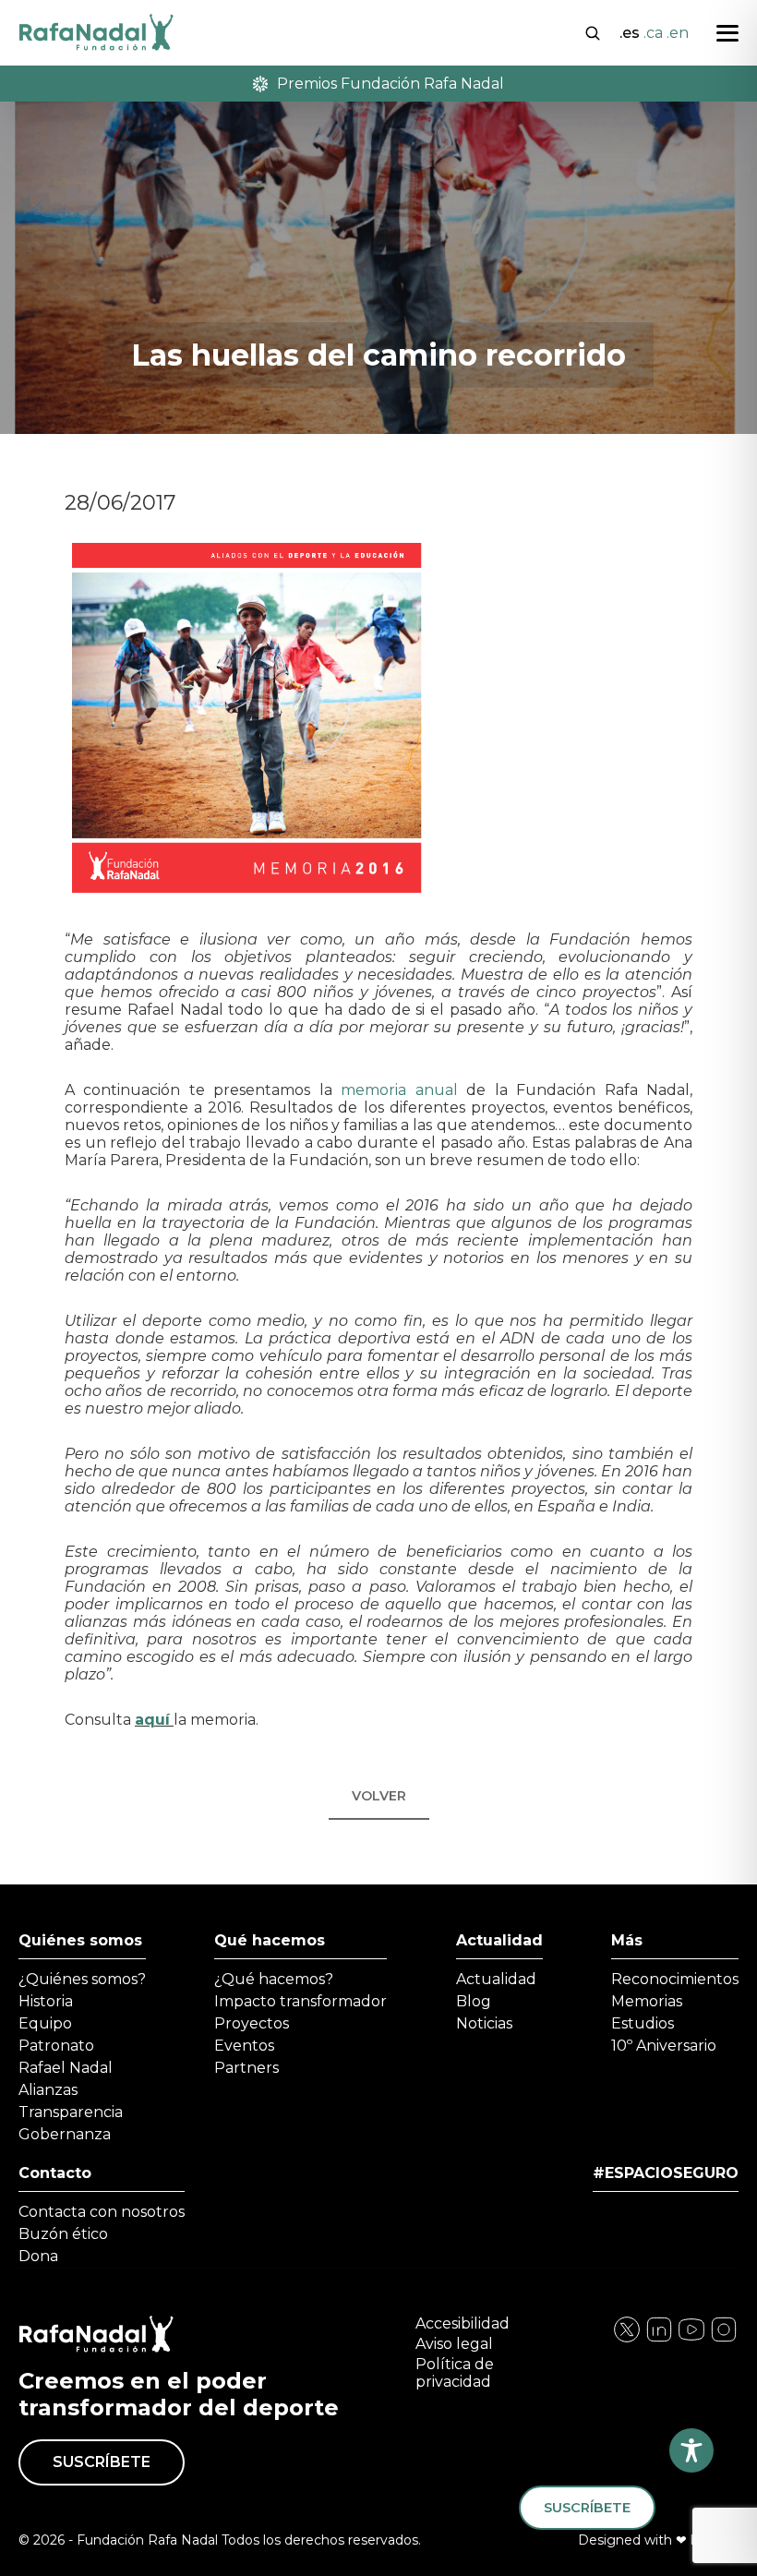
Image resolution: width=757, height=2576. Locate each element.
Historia (46, 2001)
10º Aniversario (664, 2046)
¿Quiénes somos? (82, 1979)
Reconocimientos (675, 1979)
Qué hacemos (270, 1940)
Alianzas (48, 2090)
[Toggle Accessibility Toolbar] (691, 2450)
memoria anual (399, 1090)
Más (627, 1940)
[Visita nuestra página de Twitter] (691, 2339)
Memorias (647, 2001)
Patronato (56, 2046)
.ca (653, 33)
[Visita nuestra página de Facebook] (627, 2339)
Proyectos (252, 2023)
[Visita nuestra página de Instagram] (659, 2339)
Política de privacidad (455, 2373)
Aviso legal (454, 2344)
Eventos (244, 2046)
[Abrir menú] (727, 33)
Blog (474, 2001)
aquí (152, 1720)
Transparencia (71, 2112)
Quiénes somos (80, 1940)
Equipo (45, 2023)
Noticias (484, 2023)
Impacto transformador (300, 2001)
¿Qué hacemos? (274, 1979)
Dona (38, 2256)
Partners (246, 2068)
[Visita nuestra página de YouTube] (724, 2339)
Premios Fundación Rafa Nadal (391, 84)
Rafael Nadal (66, 2068)
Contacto (55, 2173)
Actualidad (499, 1940)
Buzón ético (63, 2234)
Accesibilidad (463, 2323)
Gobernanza (65, 2134)
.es (630, 33)
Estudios (643, 2023)
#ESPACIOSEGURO (666, 2173)
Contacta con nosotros (102, 2212)
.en (678, 33)
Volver (379, 1796)
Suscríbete (102, 2462)
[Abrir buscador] (593, 31)
